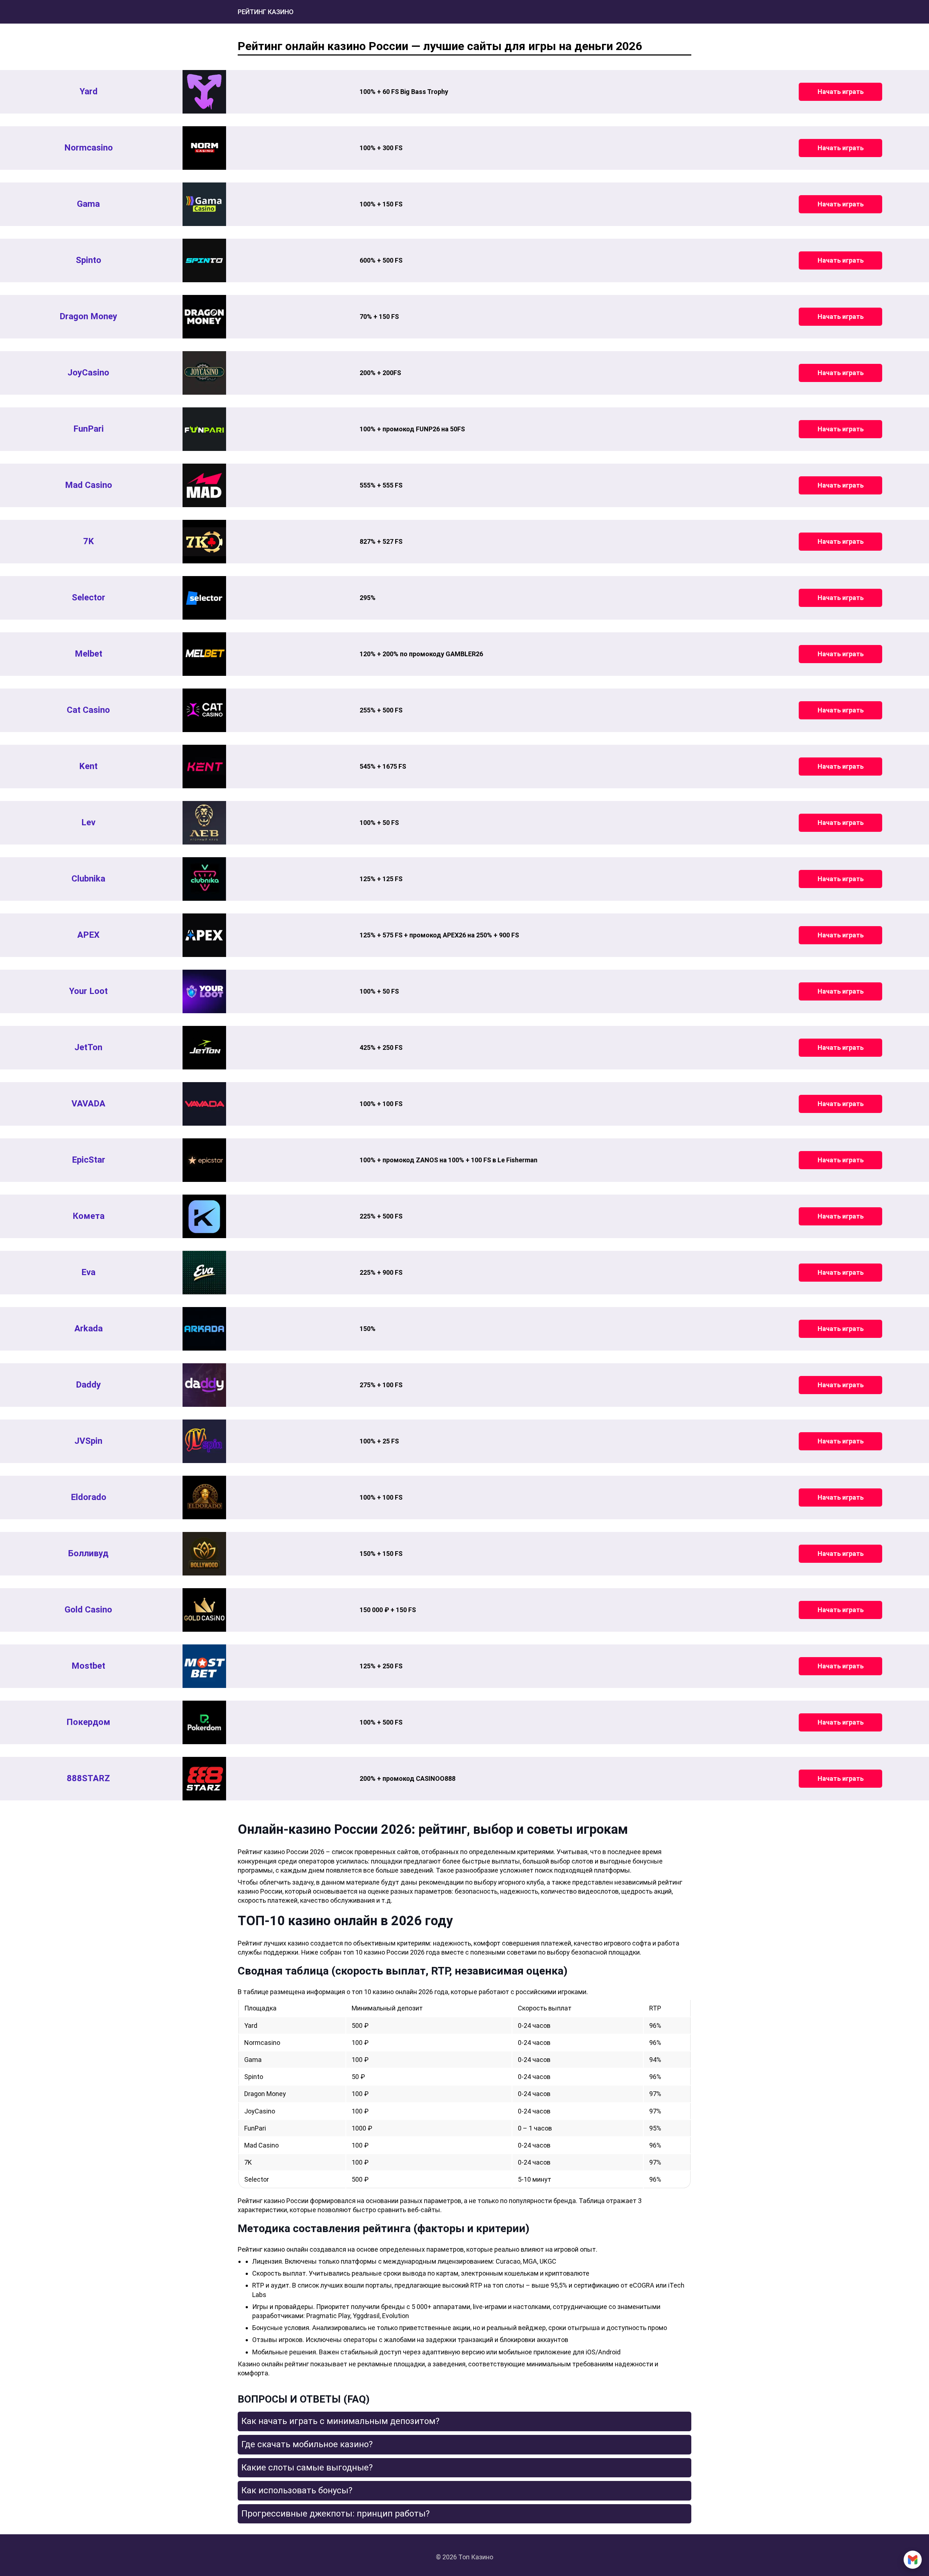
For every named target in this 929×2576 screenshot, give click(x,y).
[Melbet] (204, 654)
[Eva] (204, 1273)
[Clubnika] (204, 879)
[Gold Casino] (204, 1610)
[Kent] (204, 767)
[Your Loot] (204, 991)
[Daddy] (204, 1385)
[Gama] (204, 204)
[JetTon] (204, 1048)
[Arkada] (204, 1329)
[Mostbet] (204, 1666)
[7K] (204, 542)
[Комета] (204, 1216)
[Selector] (204, 598)
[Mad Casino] (204, 485)
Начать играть (841, 92)
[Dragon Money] (204, 317)
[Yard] (204, 92)
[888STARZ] (204, 1779)
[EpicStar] (204, 1160)
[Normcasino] (204, 148)
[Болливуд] (204, 1554)
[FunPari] (204, 429)
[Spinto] (204, 260)
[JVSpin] (204, 1441)
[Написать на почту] (913, 2560)
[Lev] (204, 823)
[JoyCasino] (204, 373)
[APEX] (204, 935)
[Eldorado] (204, 1497)
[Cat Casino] (204, 710)
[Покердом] (204, 1722)
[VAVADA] (204, 1104)
